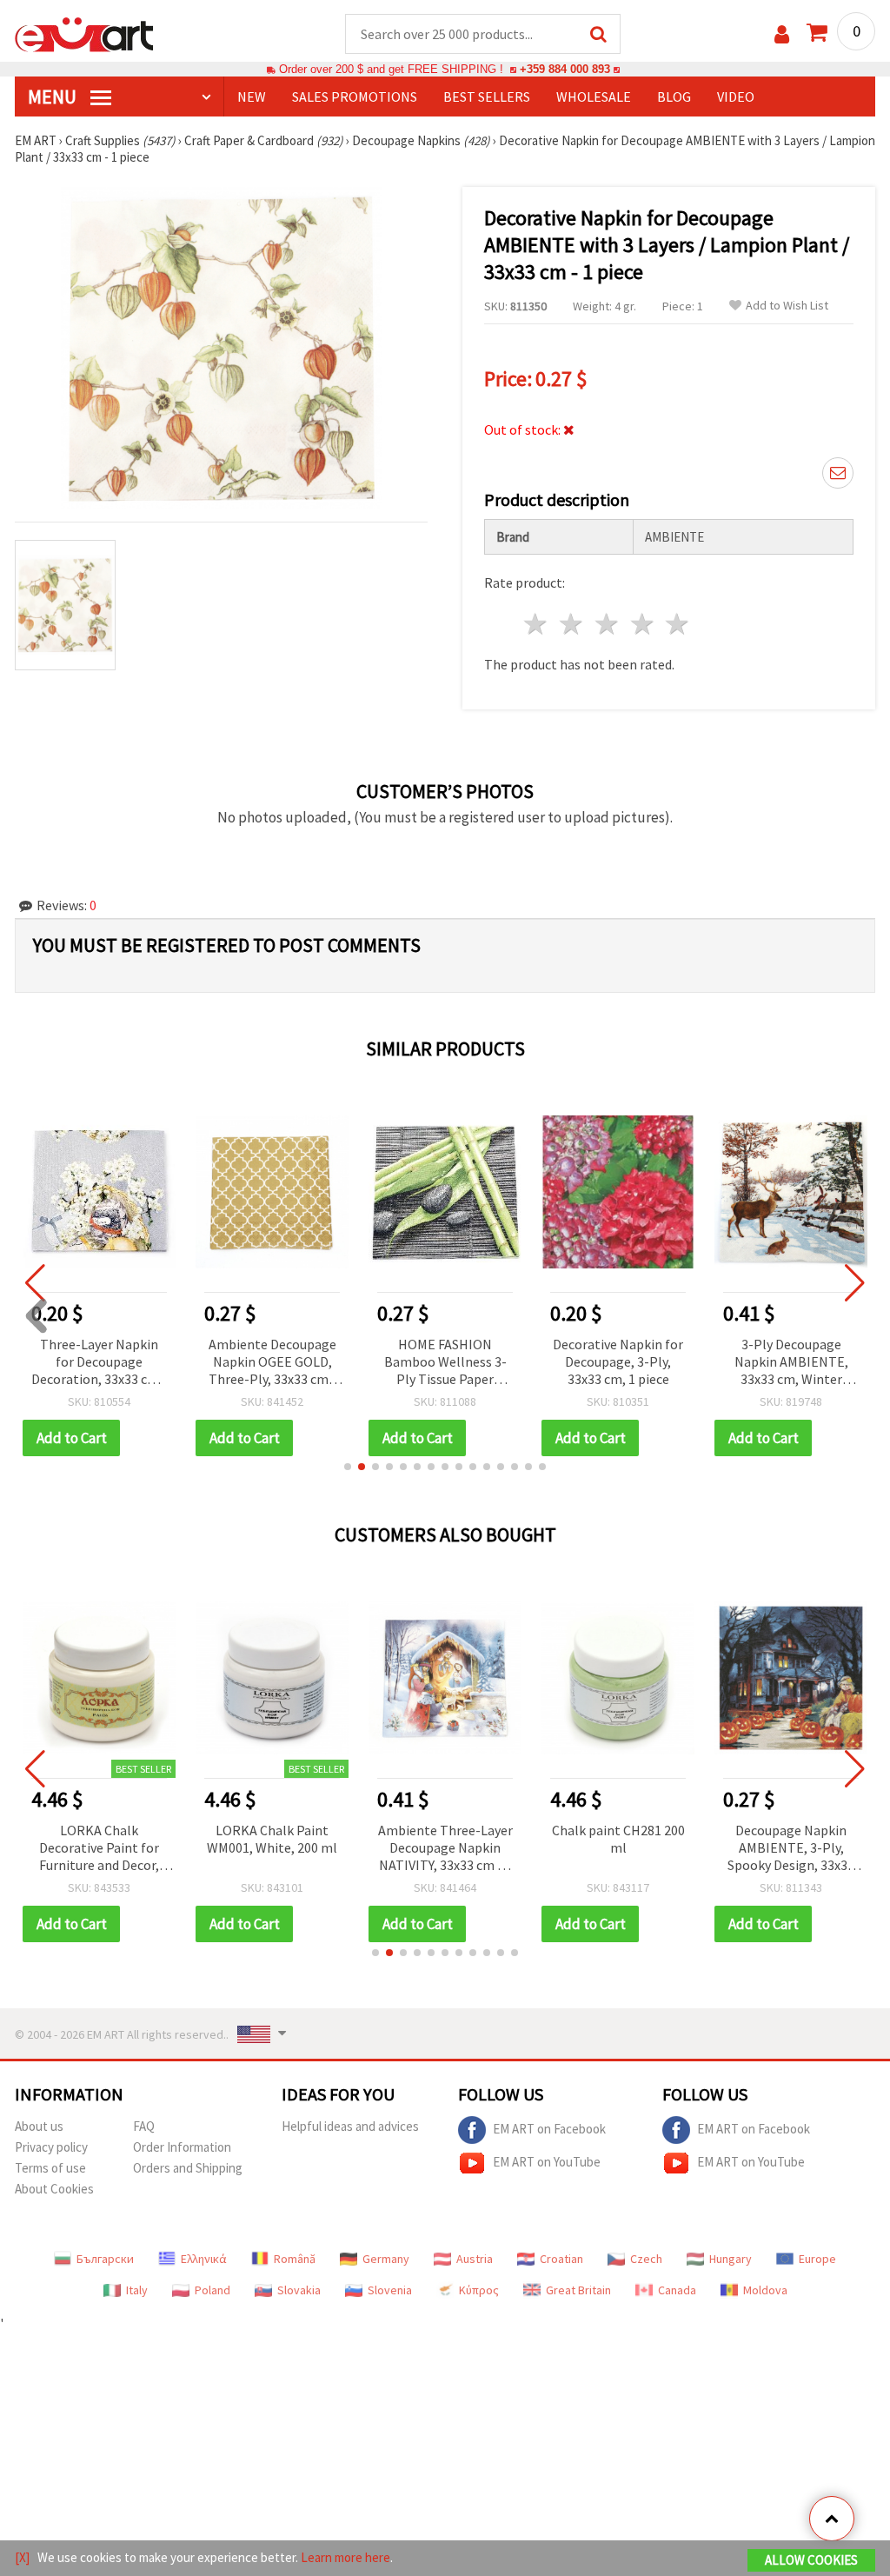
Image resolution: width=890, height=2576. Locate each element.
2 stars (572, 624)
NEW (252, 97)
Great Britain (578, 2290)
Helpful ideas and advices (350, 2126)
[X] (22, 2557)
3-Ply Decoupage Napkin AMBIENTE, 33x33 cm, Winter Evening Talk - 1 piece (731, 1363)
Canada (677, 2290)
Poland (213, 2290)
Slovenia (390, 2290)
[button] (348, 1467)
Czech (646, 2259)
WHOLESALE (594, 97)
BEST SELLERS (487, 97)
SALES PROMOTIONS (355, 97)
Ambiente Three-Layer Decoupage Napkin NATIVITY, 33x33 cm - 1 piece (445, 1849)
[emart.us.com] (84, 33)
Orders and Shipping (188, 2168)
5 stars (678, 624)
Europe (817, 2259)
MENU (54, 97)
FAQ (144, 2126)
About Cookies (54, 2189)
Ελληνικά (204, 2259)
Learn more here (345, 2557)
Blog (674, 97)
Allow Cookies (811, 2560)
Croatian (561, 2259)
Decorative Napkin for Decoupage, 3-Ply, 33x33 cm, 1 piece (558, 1361)
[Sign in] (782, 34)
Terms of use (50, 2168)
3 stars (607, 624)
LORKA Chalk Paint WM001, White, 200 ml (272, 1839)
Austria (475, 2259)
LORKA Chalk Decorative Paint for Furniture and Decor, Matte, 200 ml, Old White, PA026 (99, 1849)
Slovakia (299, 2290)
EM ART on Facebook (549, 2129)
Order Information (182, 2147)
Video (736, 97)
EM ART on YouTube (547, 2162)
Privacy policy (51, 2147)
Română (295, 2259)
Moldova (765, 2290)
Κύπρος (479, 2290)
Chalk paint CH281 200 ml (618, 1839)
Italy (137, 2290)
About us (39, 2126)
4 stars (643, 624)
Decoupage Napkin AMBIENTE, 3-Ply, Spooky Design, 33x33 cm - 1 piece (791, 1849)
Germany (386, 2259)
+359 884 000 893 (565, 69)
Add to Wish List (787, 306)
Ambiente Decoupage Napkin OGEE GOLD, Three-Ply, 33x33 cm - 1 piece (213, 1363)
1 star (537, 624)
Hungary (731, 2259)
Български (105, 2259)
